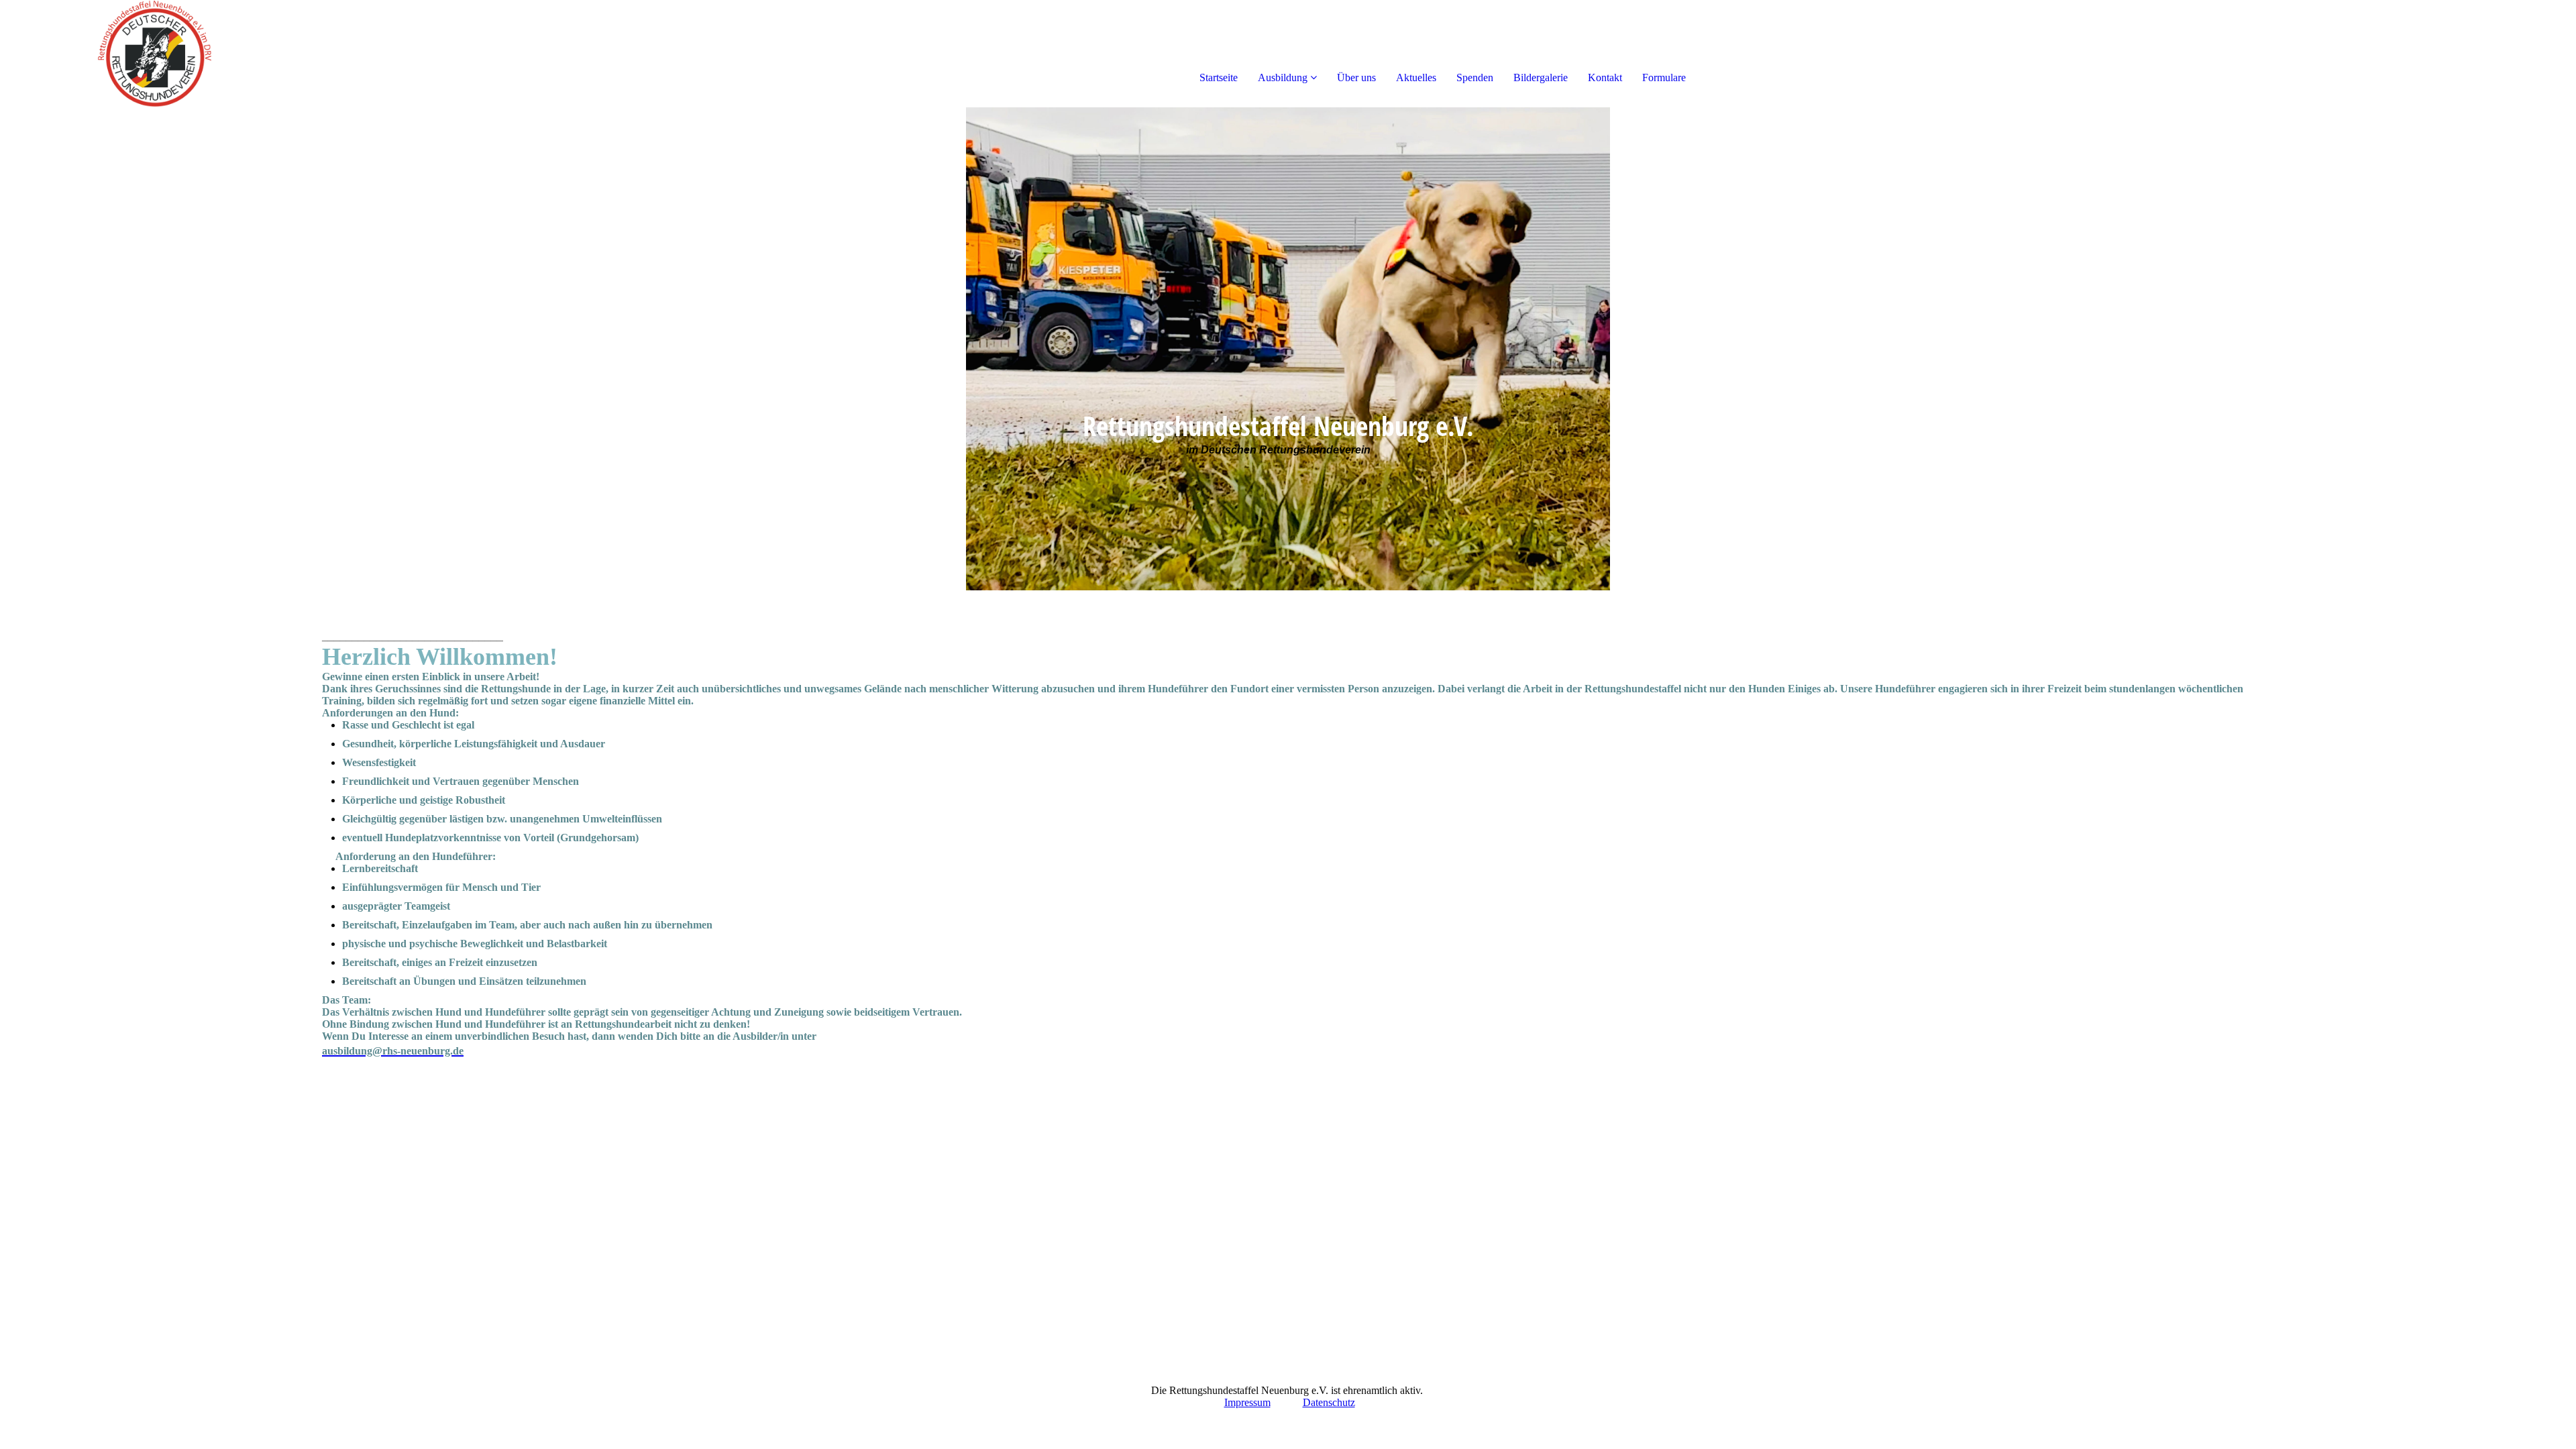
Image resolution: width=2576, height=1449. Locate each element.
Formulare (1664, 77)
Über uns (1356, 77)
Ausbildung (1283, 77)
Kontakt (1605, 77)
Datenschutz (1329, 1402)
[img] (154, 54)
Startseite (1219, 77)
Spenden (1475, 77)
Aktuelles (1416, 77)
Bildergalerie (1541, 77)
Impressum (1247, 1402)
